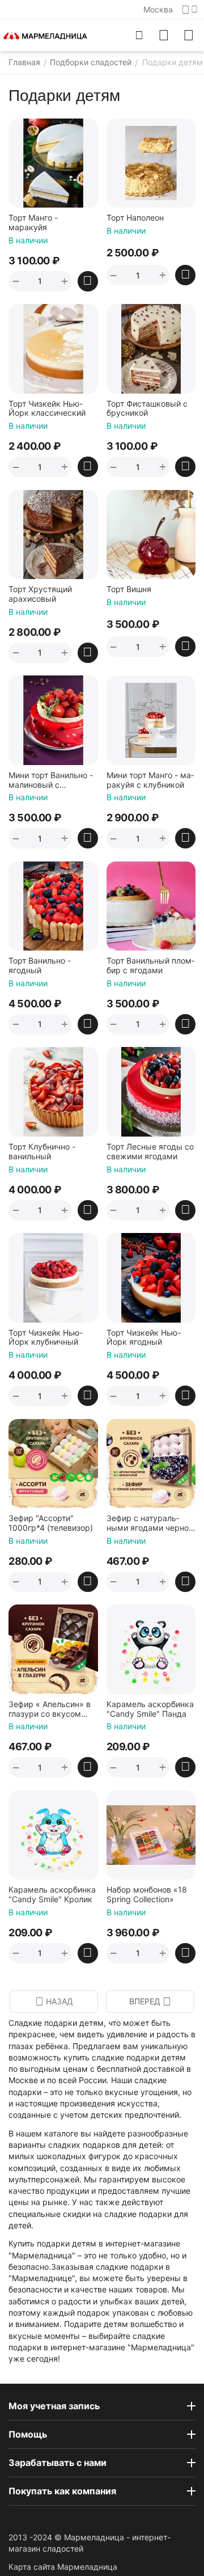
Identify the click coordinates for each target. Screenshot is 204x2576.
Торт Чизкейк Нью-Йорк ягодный (144, 1338)
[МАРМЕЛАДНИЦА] (45, 35)
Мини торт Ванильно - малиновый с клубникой (51, 780)
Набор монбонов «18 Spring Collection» (147, 1895)
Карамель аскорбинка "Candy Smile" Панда (150, 1709)
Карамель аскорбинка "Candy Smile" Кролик (52, 1895)
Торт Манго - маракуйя (33, 223)
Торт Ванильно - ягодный (40, 966)
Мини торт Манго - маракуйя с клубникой (150, 780)
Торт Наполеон (135, 218)
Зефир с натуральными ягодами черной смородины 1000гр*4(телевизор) (150, 1523)
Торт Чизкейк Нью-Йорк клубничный (46, 1338)
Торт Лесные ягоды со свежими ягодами (150, 1152)
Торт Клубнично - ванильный (42, 1152)
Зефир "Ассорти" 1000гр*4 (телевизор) (51, 1523)
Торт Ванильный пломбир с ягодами (150, 966)
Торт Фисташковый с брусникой (147, 409)
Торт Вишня (129, 589)
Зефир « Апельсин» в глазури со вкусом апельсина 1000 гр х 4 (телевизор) (52, 1709)
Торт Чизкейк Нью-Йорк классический (47, 409)
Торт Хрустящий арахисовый (40, 594)
